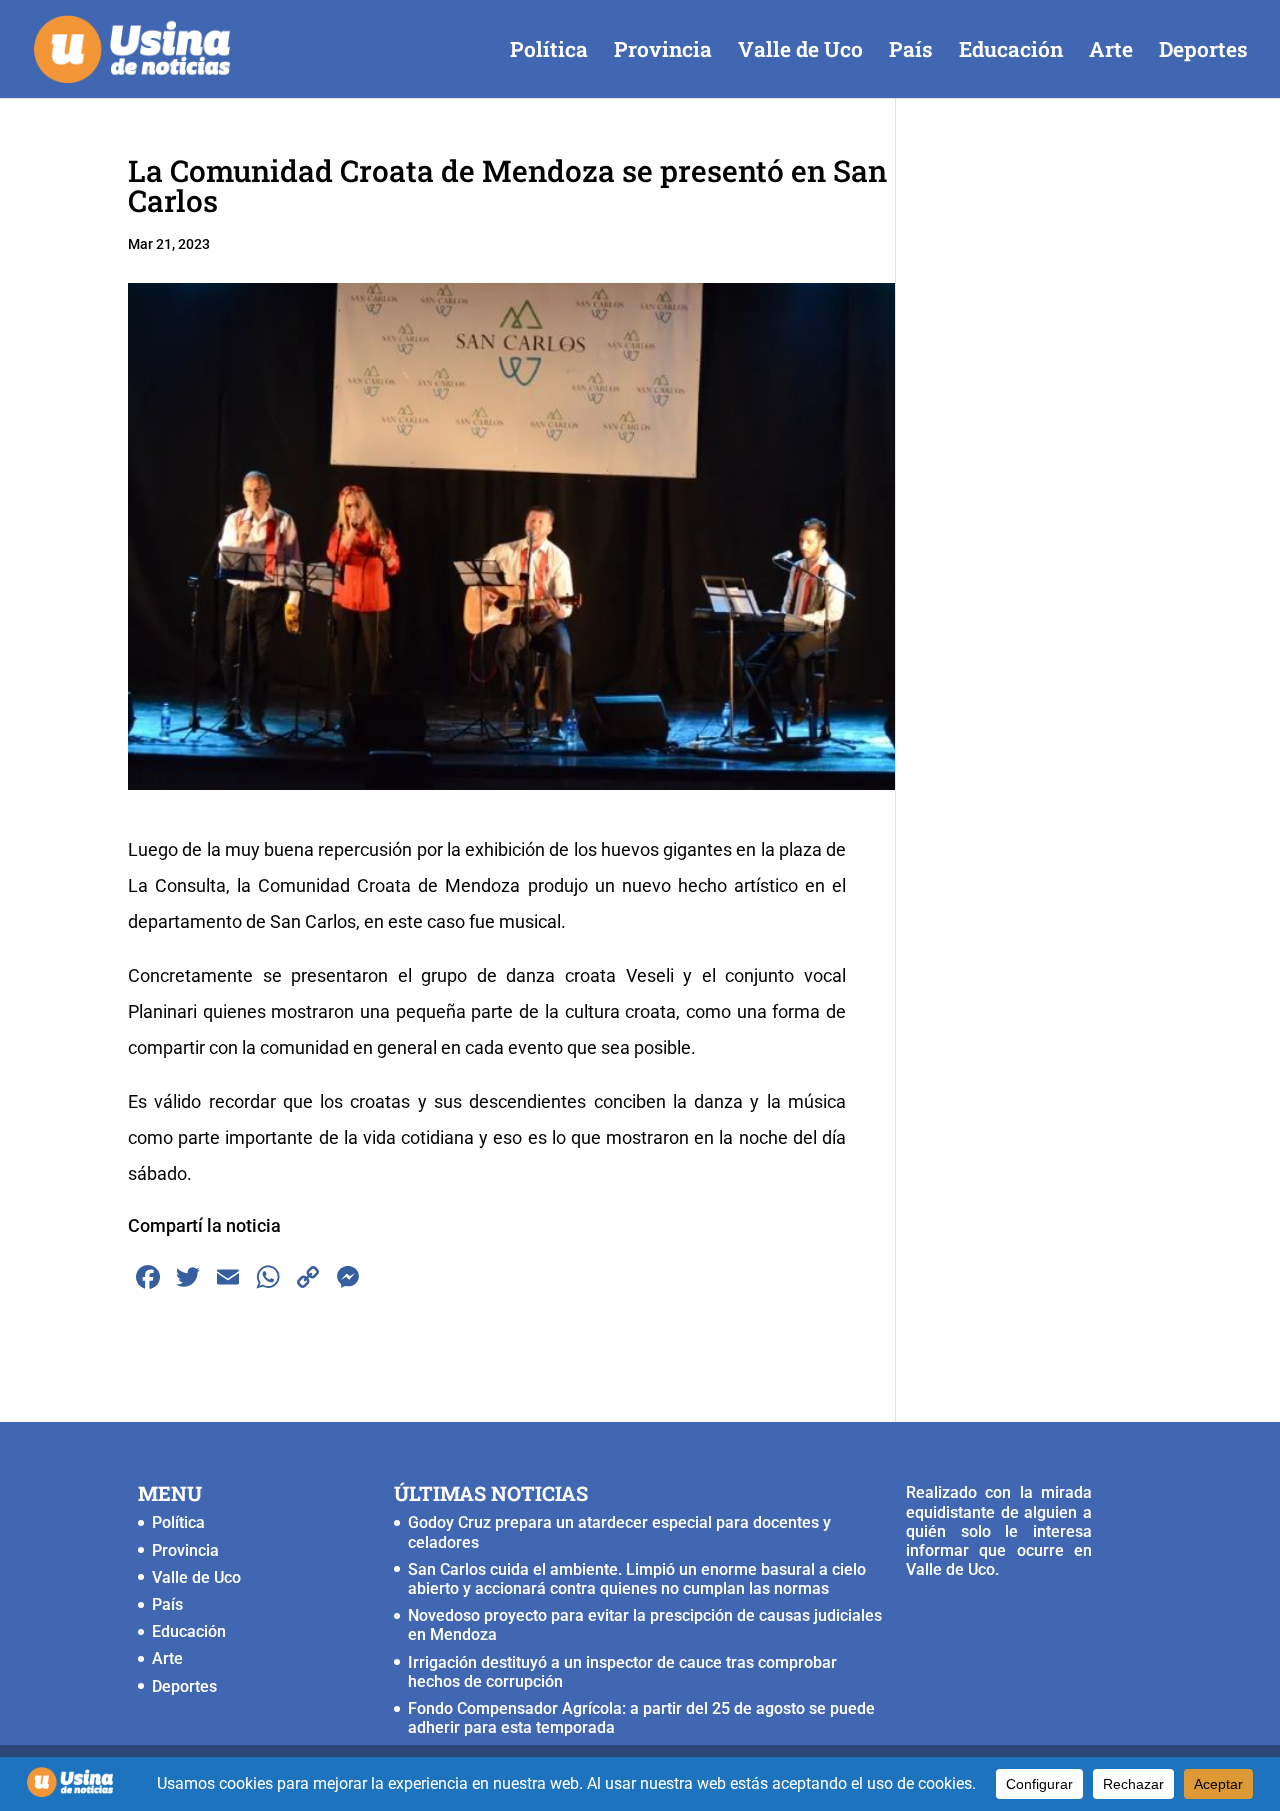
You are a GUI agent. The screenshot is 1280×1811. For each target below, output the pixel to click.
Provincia (663, 52)
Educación (1011, 52)
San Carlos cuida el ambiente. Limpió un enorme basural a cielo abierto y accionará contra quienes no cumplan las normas (637, 1579)
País (911, 52)
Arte (1111, 52)
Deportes (1203, 52)
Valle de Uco (800, 52)
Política (549, 52)
